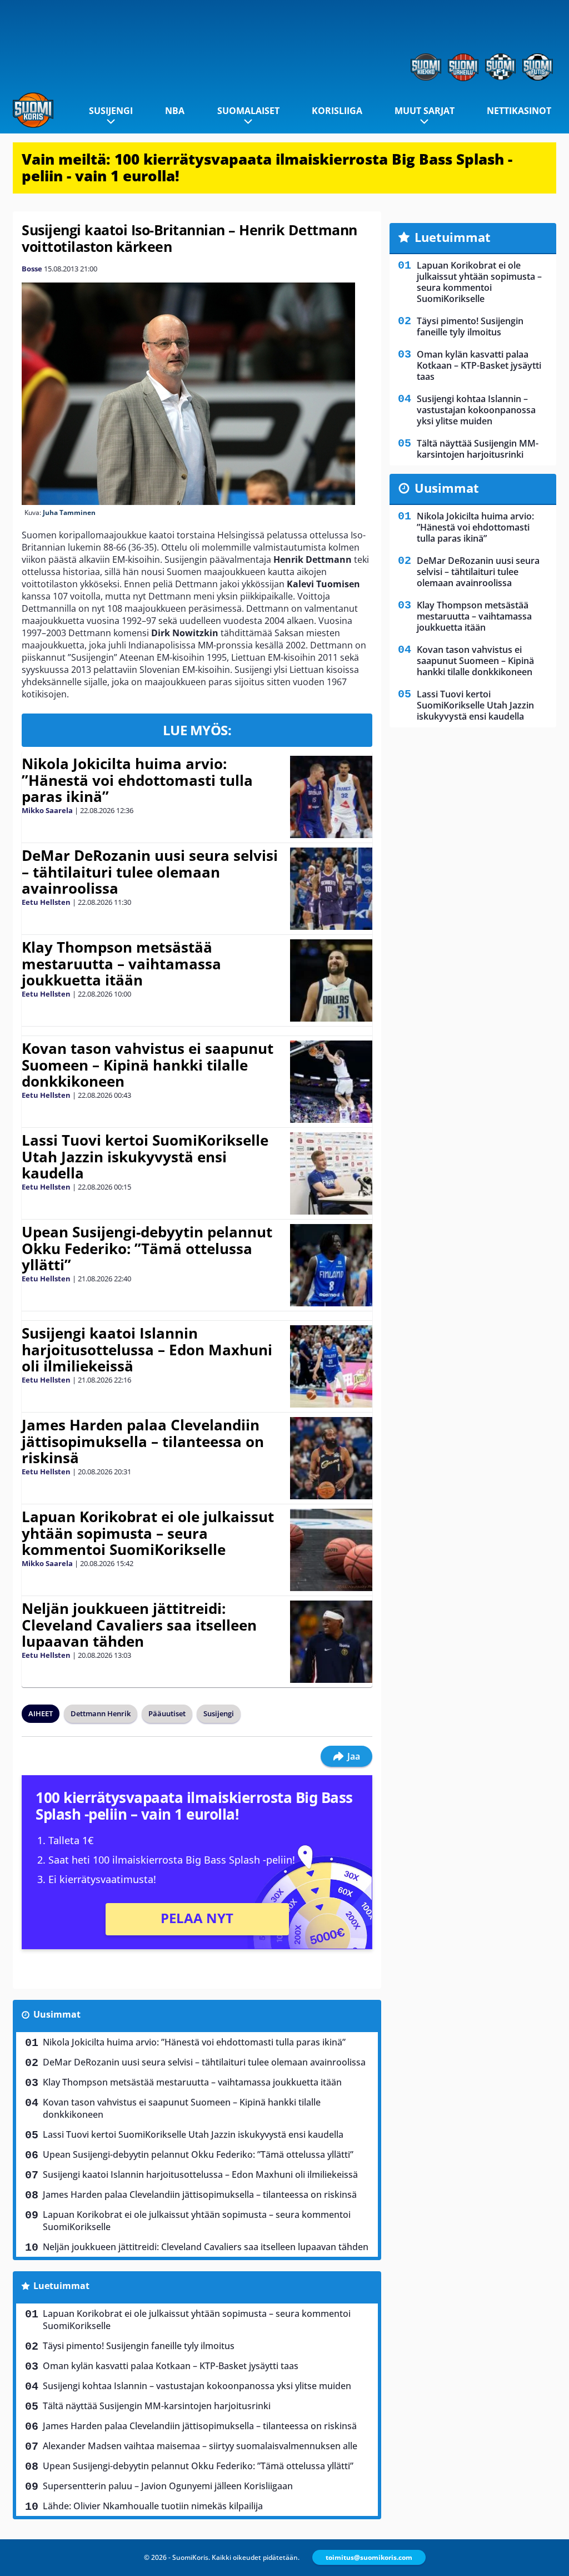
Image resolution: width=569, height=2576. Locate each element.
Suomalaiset (248, 111)
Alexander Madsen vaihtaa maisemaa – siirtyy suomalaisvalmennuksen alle (200, 2446)
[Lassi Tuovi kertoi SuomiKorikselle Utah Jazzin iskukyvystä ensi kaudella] (331, 1173)
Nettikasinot (519, 111)
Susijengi (111, 111)
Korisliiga (337, 111)
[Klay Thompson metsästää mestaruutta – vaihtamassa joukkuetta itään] (331, 980)
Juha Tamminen (69, 512)
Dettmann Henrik (101, 1713)
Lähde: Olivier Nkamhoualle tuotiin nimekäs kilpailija (153, 2506)
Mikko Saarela (47, 810)
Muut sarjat (425, 111)
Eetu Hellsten (46, 902)
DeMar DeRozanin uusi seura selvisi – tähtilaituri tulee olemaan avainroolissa (150, 872)
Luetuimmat (61, 2286)
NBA (175, 111)
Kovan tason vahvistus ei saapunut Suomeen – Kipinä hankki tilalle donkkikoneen (148, 1065)
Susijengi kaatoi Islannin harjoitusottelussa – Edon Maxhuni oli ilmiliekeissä (147, 1350)
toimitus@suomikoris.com (369, 2557)
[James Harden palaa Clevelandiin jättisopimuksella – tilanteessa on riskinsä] (331, 1458)
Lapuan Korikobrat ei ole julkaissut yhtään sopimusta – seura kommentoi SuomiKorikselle (148, 1533)
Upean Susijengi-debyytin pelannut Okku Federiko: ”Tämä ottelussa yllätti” (147, 1249)
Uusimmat (57, 2014)
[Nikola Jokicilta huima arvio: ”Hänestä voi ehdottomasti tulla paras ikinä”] (331, 797)
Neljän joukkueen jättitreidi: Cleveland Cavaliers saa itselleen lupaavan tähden (139, 1625)
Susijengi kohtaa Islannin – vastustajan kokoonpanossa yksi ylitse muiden (197, 2386)
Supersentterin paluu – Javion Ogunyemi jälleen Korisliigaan (168, 2486)
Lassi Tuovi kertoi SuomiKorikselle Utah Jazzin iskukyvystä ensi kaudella (145, 1157)
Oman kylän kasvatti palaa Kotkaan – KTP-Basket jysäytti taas (171, 2366)
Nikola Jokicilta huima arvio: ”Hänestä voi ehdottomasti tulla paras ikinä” (137, 780)
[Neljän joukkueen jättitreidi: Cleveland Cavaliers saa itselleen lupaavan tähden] (331, 1642)
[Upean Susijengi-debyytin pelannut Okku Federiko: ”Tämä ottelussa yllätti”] (331, 1265)
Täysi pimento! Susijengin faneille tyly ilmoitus (139, 2346)
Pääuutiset (167, 1713)
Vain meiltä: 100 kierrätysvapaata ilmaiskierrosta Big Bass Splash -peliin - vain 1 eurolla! (267, 167)
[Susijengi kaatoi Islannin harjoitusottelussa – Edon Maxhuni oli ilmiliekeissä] (331, 1366)
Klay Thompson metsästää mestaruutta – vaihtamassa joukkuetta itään (121, 964)
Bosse (32, 269)
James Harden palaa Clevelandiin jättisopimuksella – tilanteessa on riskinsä (143, 1441)
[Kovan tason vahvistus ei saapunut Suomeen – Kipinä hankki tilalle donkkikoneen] (331, 1082)
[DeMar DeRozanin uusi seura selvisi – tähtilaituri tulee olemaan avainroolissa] (331, 889)
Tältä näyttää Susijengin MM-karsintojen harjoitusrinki (157, 2406)
